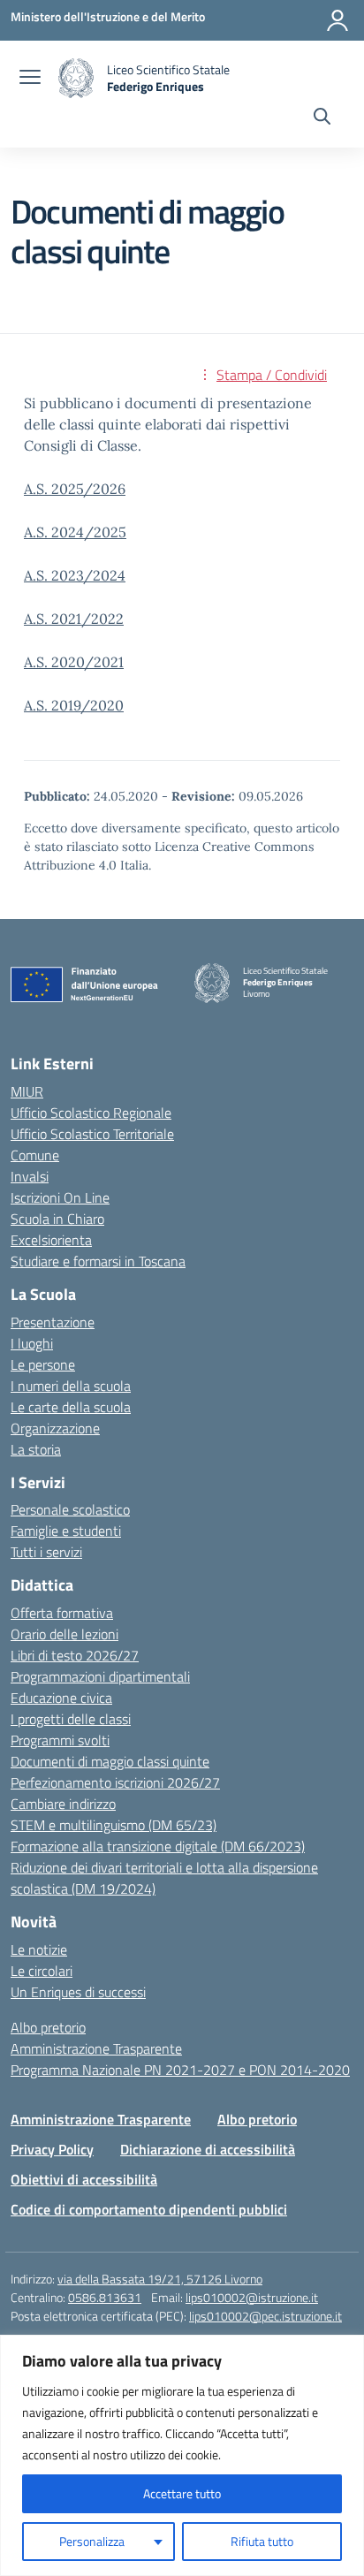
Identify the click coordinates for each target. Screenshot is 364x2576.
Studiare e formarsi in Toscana (98, 1261)
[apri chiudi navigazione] (30, 79)
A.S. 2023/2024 (75, 575)
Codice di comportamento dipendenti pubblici (149, 2209)
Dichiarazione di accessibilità (208, 2149)
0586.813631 (105, 2297)
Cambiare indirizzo (63, 1804)
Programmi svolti (60, 1740)
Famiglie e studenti (66, 1531)
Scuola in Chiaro (57, 1219)
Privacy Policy (52, 2149)
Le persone (43, 1364)
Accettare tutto (182, 2493)
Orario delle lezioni (64, 1634)
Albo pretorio (48, 2027)
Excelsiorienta (51, 1240)
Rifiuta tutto (262, 2541)
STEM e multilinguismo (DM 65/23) (114, 1825)
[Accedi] (337, 20)
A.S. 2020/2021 (74, 662)
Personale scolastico (70, 1509)
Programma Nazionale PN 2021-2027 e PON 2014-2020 (180, 2070)
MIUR (27, 1091)
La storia (36, 1449)
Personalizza (92, 2541)
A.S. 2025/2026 (75, 489)
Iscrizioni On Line (60, 1197)
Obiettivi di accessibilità (84, 2179)
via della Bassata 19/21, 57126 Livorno (160, 2279)
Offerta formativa (62, 1613)
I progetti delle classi (71, 1719)
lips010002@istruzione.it (252, 2297)
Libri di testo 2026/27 (75, 1655)
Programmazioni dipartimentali (100, 1676)
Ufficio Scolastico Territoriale (92, 1134)
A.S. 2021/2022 (74, 619)
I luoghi (32, 1343)
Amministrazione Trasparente (96, 2048)
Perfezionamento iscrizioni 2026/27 (115, 1782)
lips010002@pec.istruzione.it (265, 2316)
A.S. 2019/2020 (74, 705)
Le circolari (42, 1971)
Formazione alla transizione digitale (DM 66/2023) (158, 1846)
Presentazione (53, 1322)
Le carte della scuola (71, 1407)
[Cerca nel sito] (322, 118)
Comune (35, 1155)
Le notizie (39, 1949)
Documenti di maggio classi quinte (110, 1761)
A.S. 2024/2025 (75, 532)
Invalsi (30, 1176)
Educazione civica (61, 1698)
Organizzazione (55, 1428)
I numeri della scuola (71, 1386)
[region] (182, 2455)
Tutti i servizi (46, 1552)
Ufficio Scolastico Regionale (91, 1113)
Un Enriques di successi (78, 1992)
